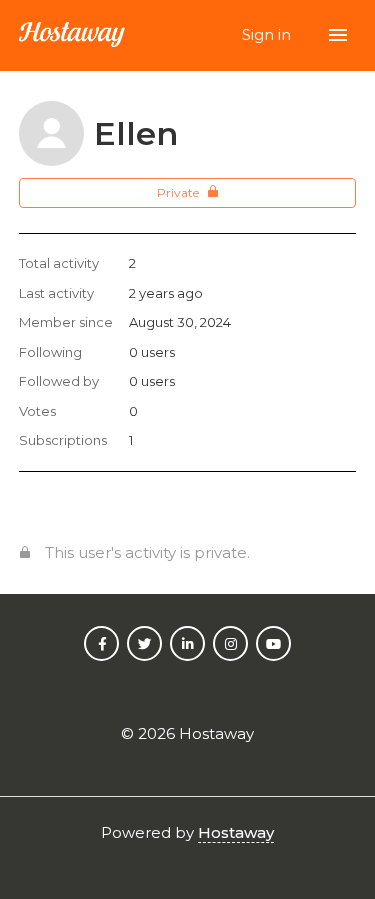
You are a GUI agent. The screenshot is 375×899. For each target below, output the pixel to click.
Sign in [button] (268, 34)
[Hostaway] (72, 35)
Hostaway (236, 832)
